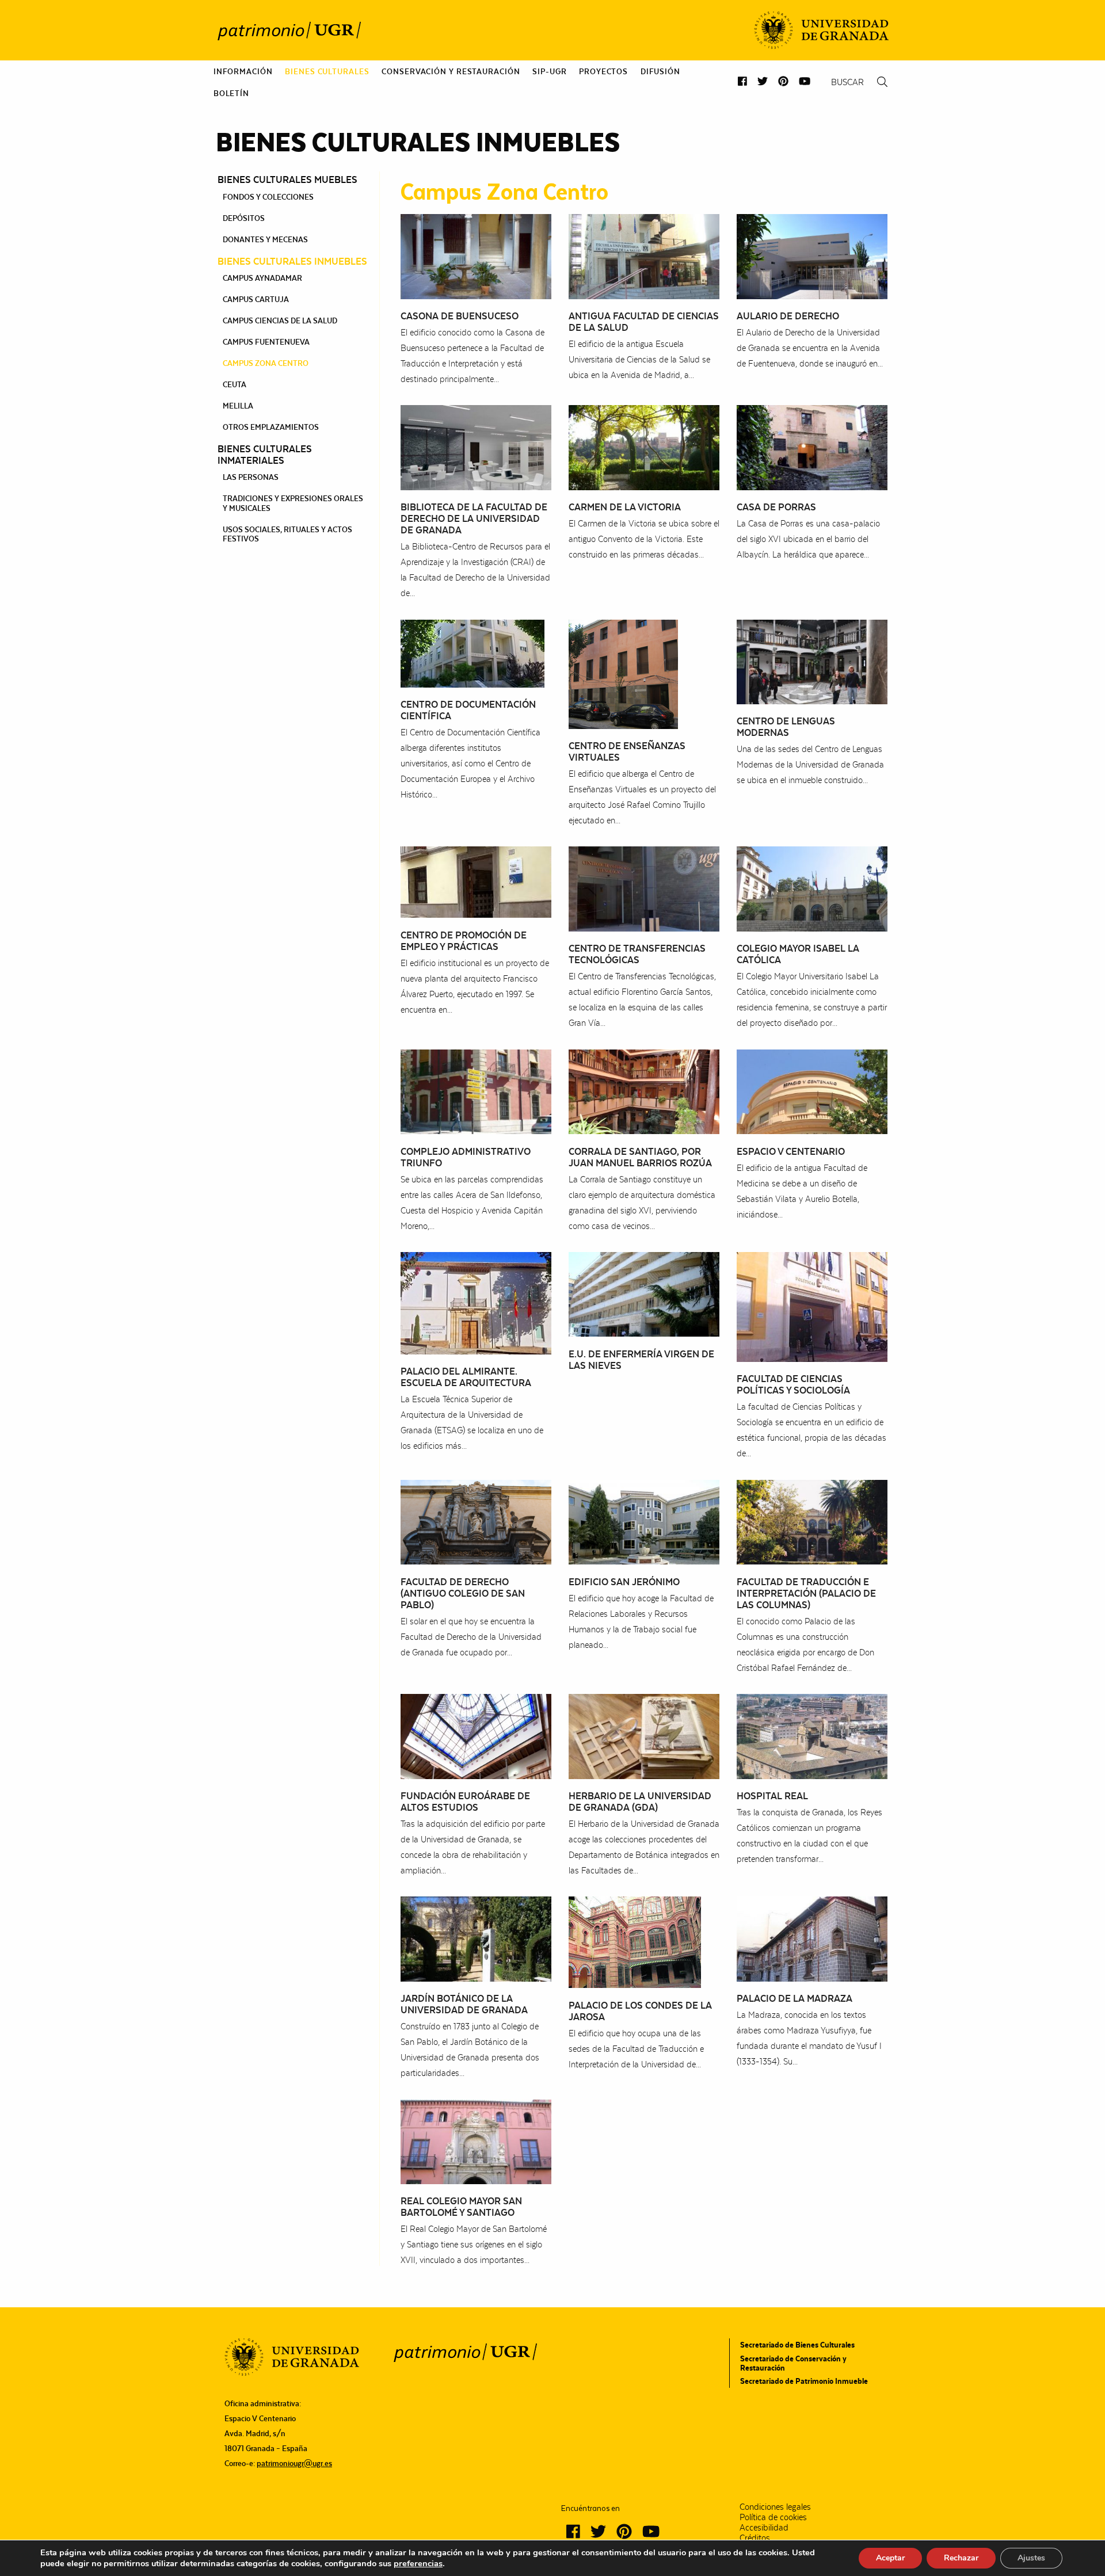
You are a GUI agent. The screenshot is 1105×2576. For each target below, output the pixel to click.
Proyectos (603, 71)
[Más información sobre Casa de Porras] (812, 447)
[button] (742, 81)
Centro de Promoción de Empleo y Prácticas (464, 941)
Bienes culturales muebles (287, 180)
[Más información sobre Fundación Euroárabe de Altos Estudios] (476, 1736)
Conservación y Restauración (451, 71)
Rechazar (961, 2558)
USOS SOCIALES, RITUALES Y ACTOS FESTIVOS (287, 534)
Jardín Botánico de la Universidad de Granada (464, 2004)
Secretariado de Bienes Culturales (797, 2345)
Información (243, 71)
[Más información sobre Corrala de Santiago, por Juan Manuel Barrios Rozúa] (644, 1091)
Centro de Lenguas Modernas (786, 727)
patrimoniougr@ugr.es (294, 2463)
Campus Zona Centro (266, 363)
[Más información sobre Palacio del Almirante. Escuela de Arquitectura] (476, 1302)
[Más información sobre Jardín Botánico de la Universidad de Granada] (476, 1938)
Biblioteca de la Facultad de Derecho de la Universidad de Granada (474, 518)
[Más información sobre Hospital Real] (812, 1736)
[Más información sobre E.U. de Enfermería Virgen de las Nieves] (644, 1293)
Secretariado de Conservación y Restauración (793, 2363)
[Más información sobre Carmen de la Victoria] (644, 447)
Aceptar (890, 2558)
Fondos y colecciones (268, 197)
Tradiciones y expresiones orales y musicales (293, 503)
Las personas (251, 477)
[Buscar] (882, 82)
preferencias (418, 2563)
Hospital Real (772, 1796)
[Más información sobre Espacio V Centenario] (812, 1091)
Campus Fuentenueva (266, 342)
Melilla (238, 406)
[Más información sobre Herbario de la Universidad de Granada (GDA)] (644, 1736)
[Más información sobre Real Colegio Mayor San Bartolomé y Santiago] (476, 2141)
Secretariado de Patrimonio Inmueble (804, 2381)
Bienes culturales (327, 71)
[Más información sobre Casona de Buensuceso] (476, 256)
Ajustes (1031, 2558)
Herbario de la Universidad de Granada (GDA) (640, 1802)
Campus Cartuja (256, 299)
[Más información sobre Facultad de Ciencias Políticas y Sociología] (812, 1306)
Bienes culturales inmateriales (265, 455)
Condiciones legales (775, 2507)
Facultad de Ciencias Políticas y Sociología (793, 1384)
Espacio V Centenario (791, 1151)
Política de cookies (773, 2517)
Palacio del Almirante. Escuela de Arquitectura (466, 1377)
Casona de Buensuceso (460, 316)
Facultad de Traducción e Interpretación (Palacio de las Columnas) (806, 1593)
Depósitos (244, 218)
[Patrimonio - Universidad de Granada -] (289, 30)
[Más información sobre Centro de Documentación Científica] (473, 652)
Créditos (755, 2538)
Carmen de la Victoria (625, 507)
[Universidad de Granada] (821, 30)
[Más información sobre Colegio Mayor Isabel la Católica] (812, 888)
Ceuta (235, 384)
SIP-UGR (549, 71)
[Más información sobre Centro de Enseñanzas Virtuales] (623, 673)
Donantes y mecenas (265, 239)
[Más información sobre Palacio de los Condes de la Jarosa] (635, 1942)
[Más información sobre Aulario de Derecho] (812, 256)
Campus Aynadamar (262, 278)
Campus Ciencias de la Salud (280, 320)
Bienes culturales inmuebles (292, 261)
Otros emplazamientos (271, 427)
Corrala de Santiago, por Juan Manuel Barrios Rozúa (640, 1157)
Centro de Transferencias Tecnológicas (637, 954)
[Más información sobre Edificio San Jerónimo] (644, 1521)
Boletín (231, 93)
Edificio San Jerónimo (624, 1582)
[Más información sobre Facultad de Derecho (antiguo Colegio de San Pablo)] (476, 1521)
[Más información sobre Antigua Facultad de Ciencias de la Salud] (644, 256)
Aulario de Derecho (788, 316)
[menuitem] (243, 71)
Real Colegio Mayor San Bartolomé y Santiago (461, 2207)
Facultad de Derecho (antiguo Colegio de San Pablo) (463, 1593)
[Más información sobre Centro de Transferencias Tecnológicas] (644, 888)
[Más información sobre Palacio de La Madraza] (812, 1938)
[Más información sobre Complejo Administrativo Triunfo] (476, 1091)
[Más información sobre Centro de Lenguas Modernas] (812, 661)
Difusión (660, 71)
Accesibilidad (764, 2528)
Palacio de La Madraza (795, 1998)
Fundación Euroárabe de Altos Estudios (465, 1802)
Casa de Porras (776, 507)
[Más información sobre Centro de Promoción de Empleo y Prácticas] (476, 881)
